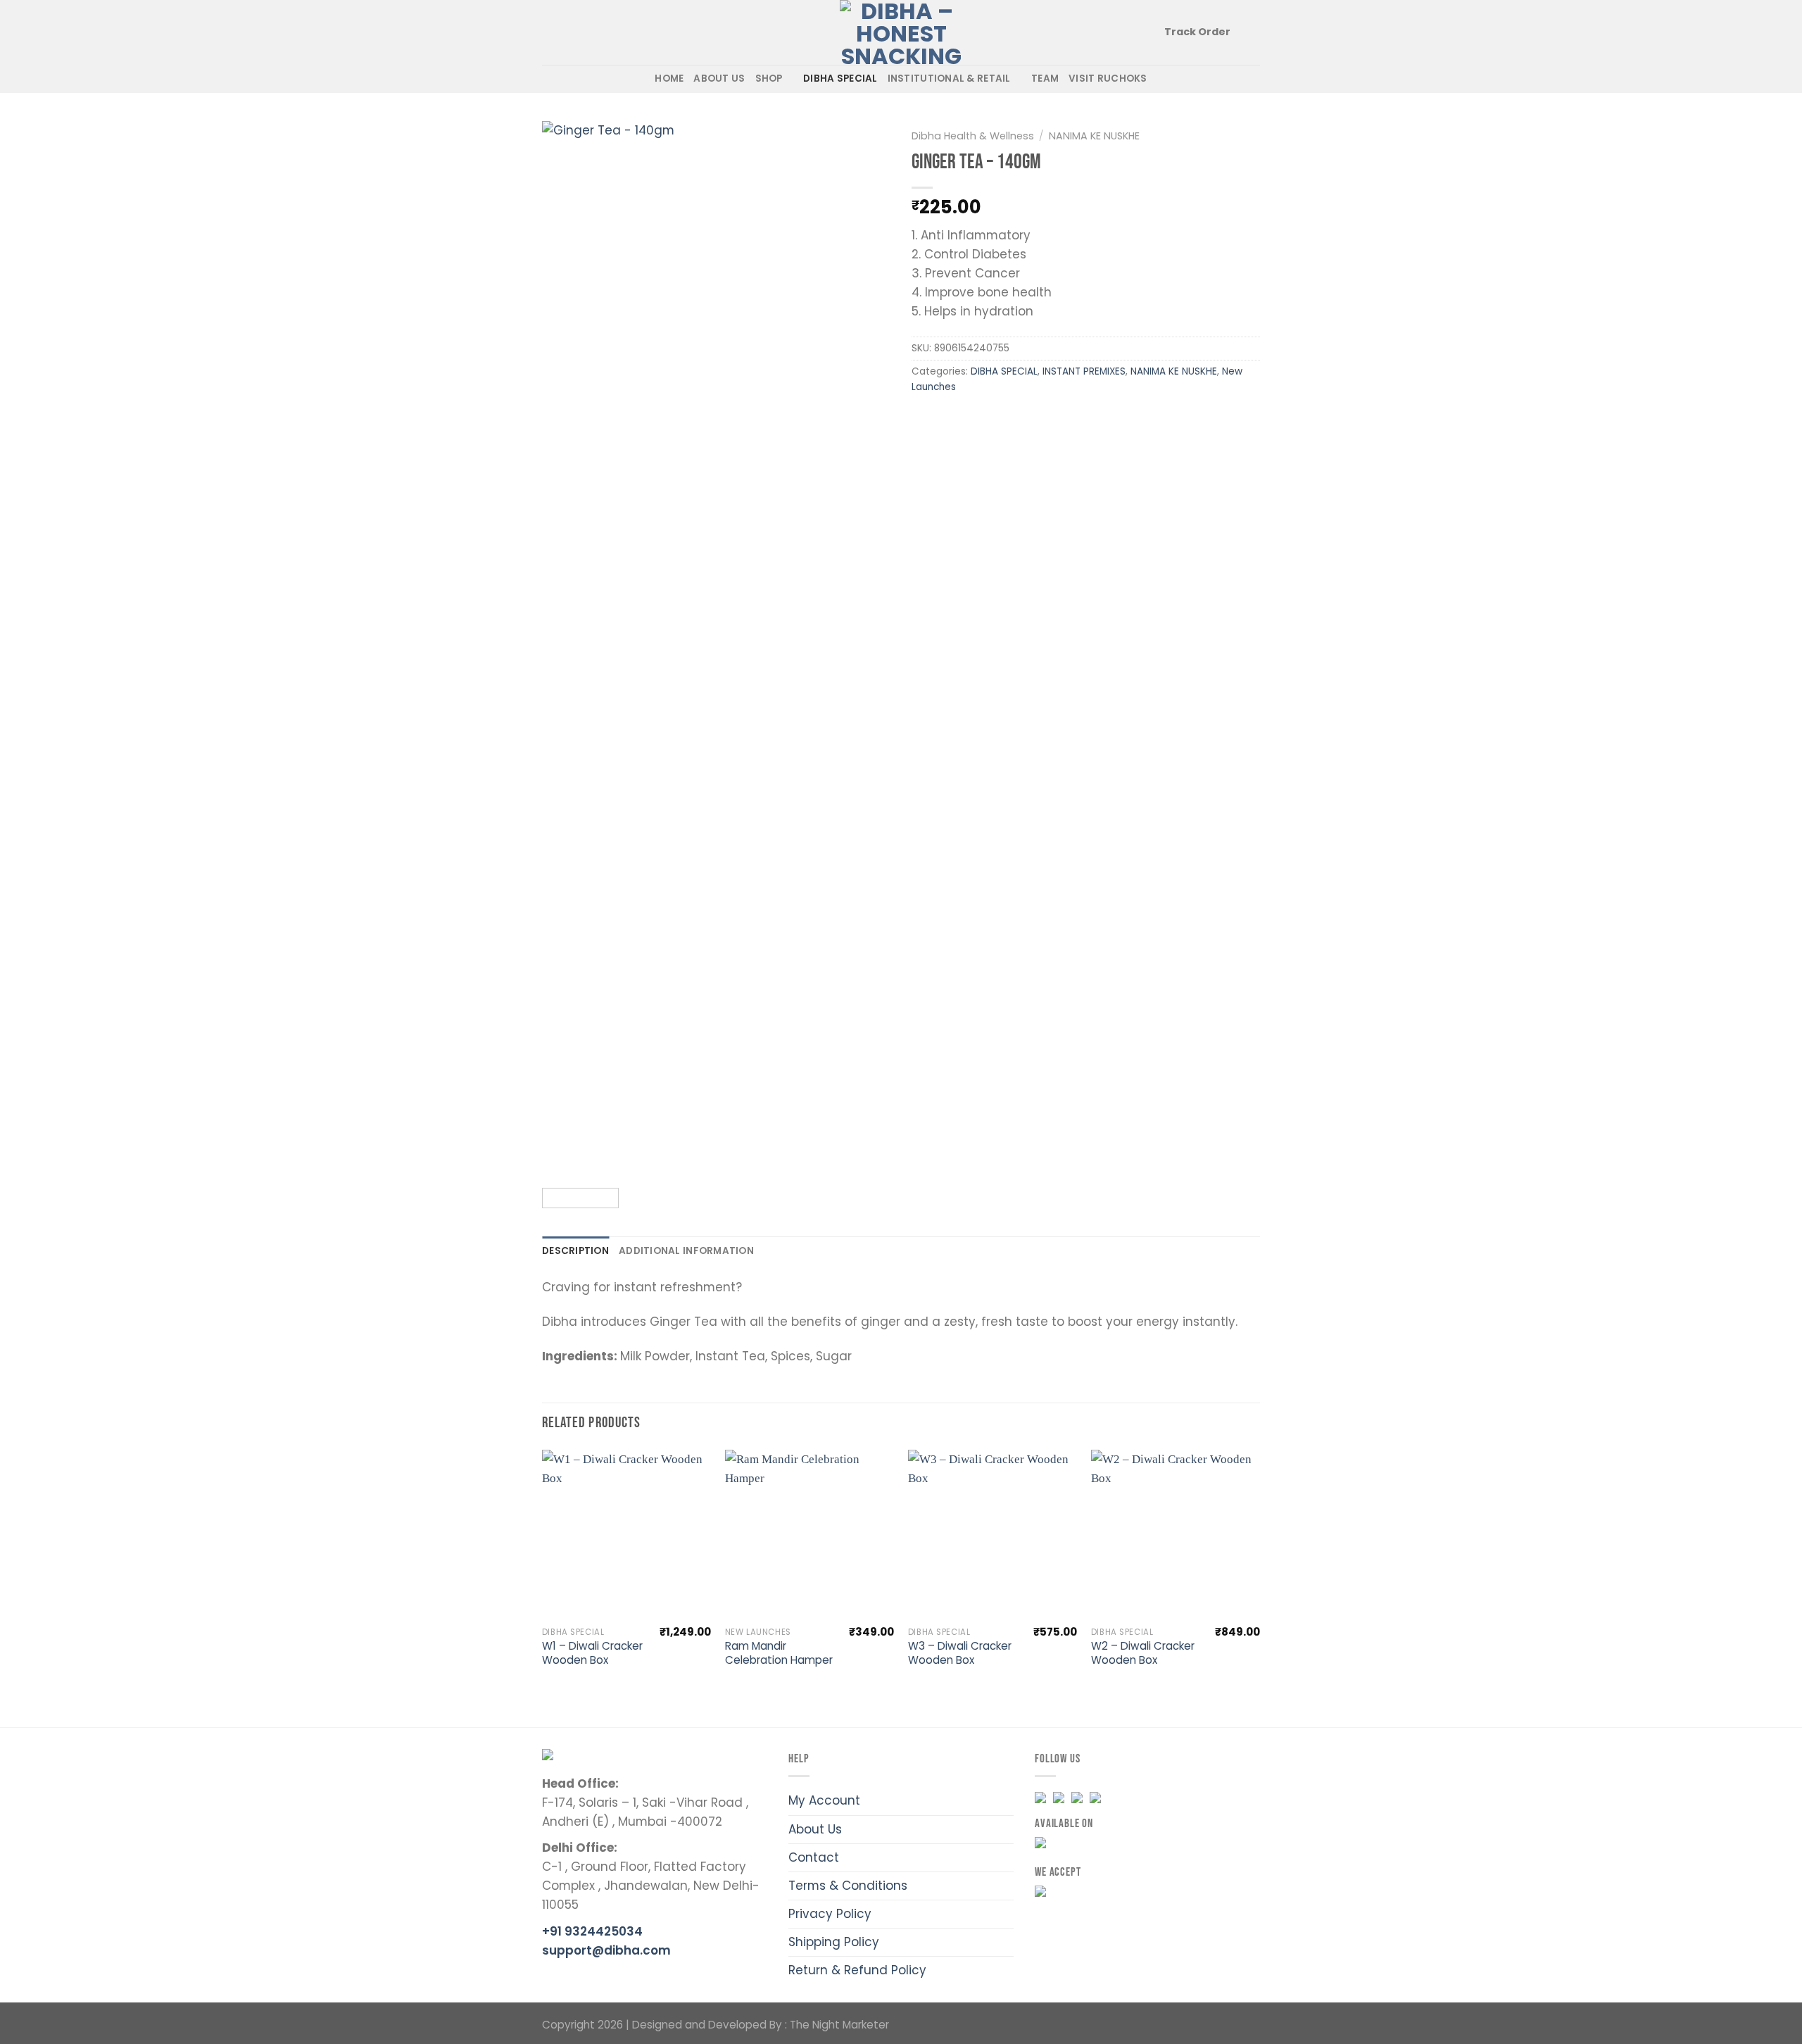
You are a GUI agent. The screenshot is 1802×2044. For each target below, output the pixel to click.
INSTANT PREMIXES (1084, 371)
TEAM (1045, 79)
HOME (669, 79)
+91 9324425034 (592, 1931)
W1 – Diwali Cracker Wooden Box (592, 1653)
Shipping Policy (834, 1942)
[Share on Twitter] (952, 420)
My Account (824, 1800)
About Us (815, 1829)
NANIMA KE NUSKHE (1094, 136)
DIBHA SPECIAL (840, 79)
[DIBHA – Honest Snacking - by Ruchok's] (901, 32)
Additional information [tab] (686, 1251)
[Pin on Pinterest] (1006, 420)
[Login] (1253, 32)
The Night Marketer (839, 2025)
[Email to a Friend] (979, 420)
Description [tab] (575, 1251)
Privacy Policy (830, 1914)
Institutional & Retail (949, 79)
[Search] (548, 32)
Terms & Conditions (848, 1886)
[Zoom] (561, 1159)
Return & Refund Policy (857, 1970)
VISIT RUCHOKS (1108, 79)
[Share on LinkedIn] (1033, 420)
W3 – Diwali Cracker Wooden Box (960, 1653)
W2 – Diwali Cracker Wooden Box (1143, 1653)
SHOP (769, 79)
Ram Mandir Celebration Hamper (779, 1653)
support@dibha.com (606, 1950)
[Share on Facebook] (925, 420)
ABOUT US (719, 79)
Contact (814, 1857)
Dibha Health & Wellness (973, 136)
